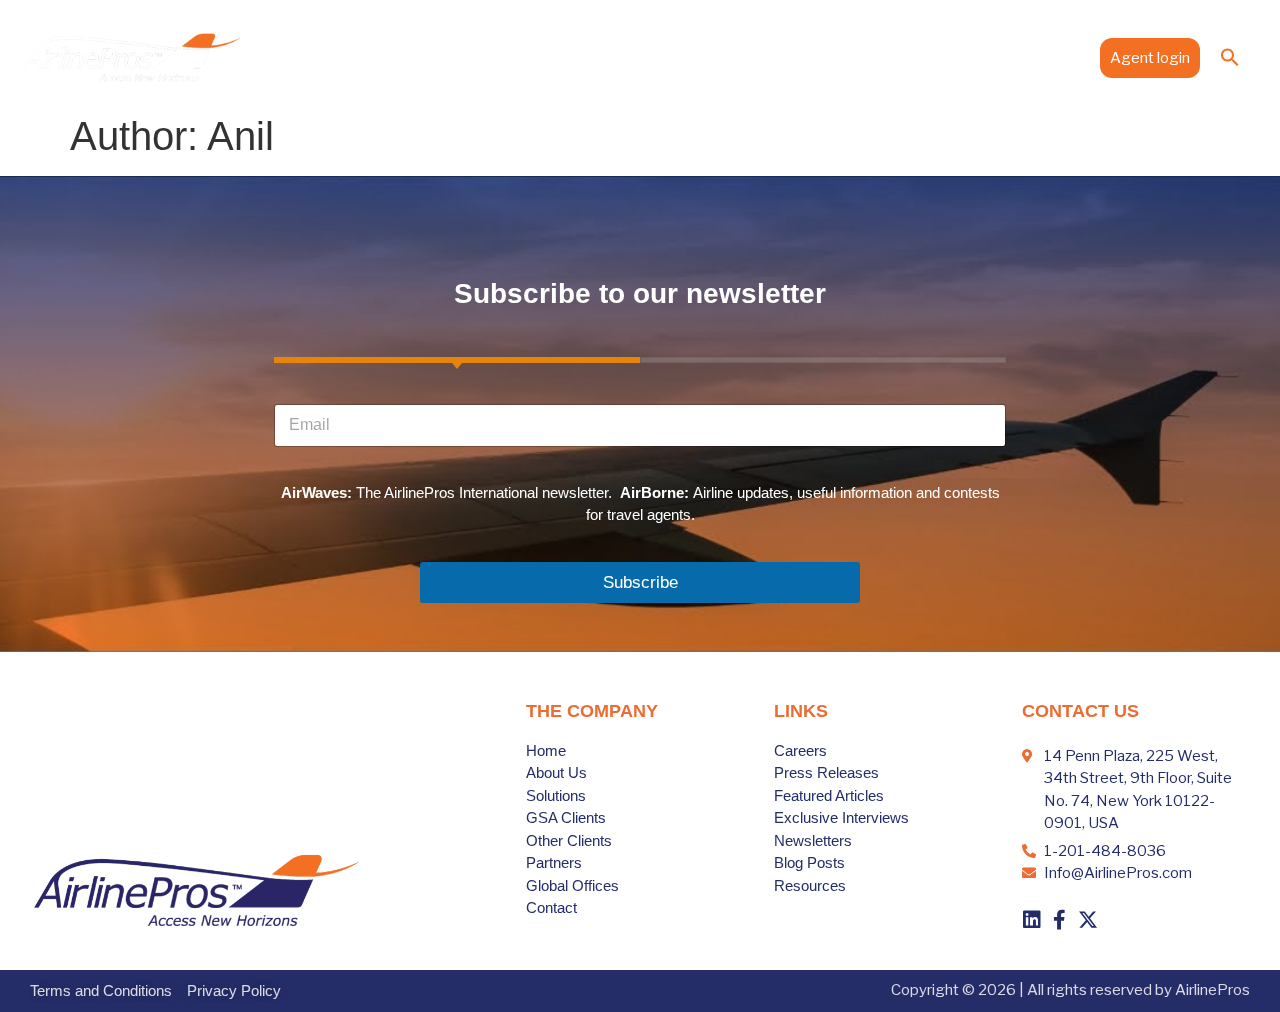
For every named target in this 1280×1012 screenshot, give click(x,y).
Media (964, 57)
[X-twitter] (1088, 920)
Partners (776, 57)
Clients (683, 57)
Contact (1052, 57)
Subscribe (640, 582)
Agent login (1150, 58)
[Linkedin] (1032, 920)
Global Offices (874, 57)
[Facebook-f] (1060, 920)
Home (431, 57)
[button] (1230, 57)
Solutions (589, 57)
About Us (505, 57)
